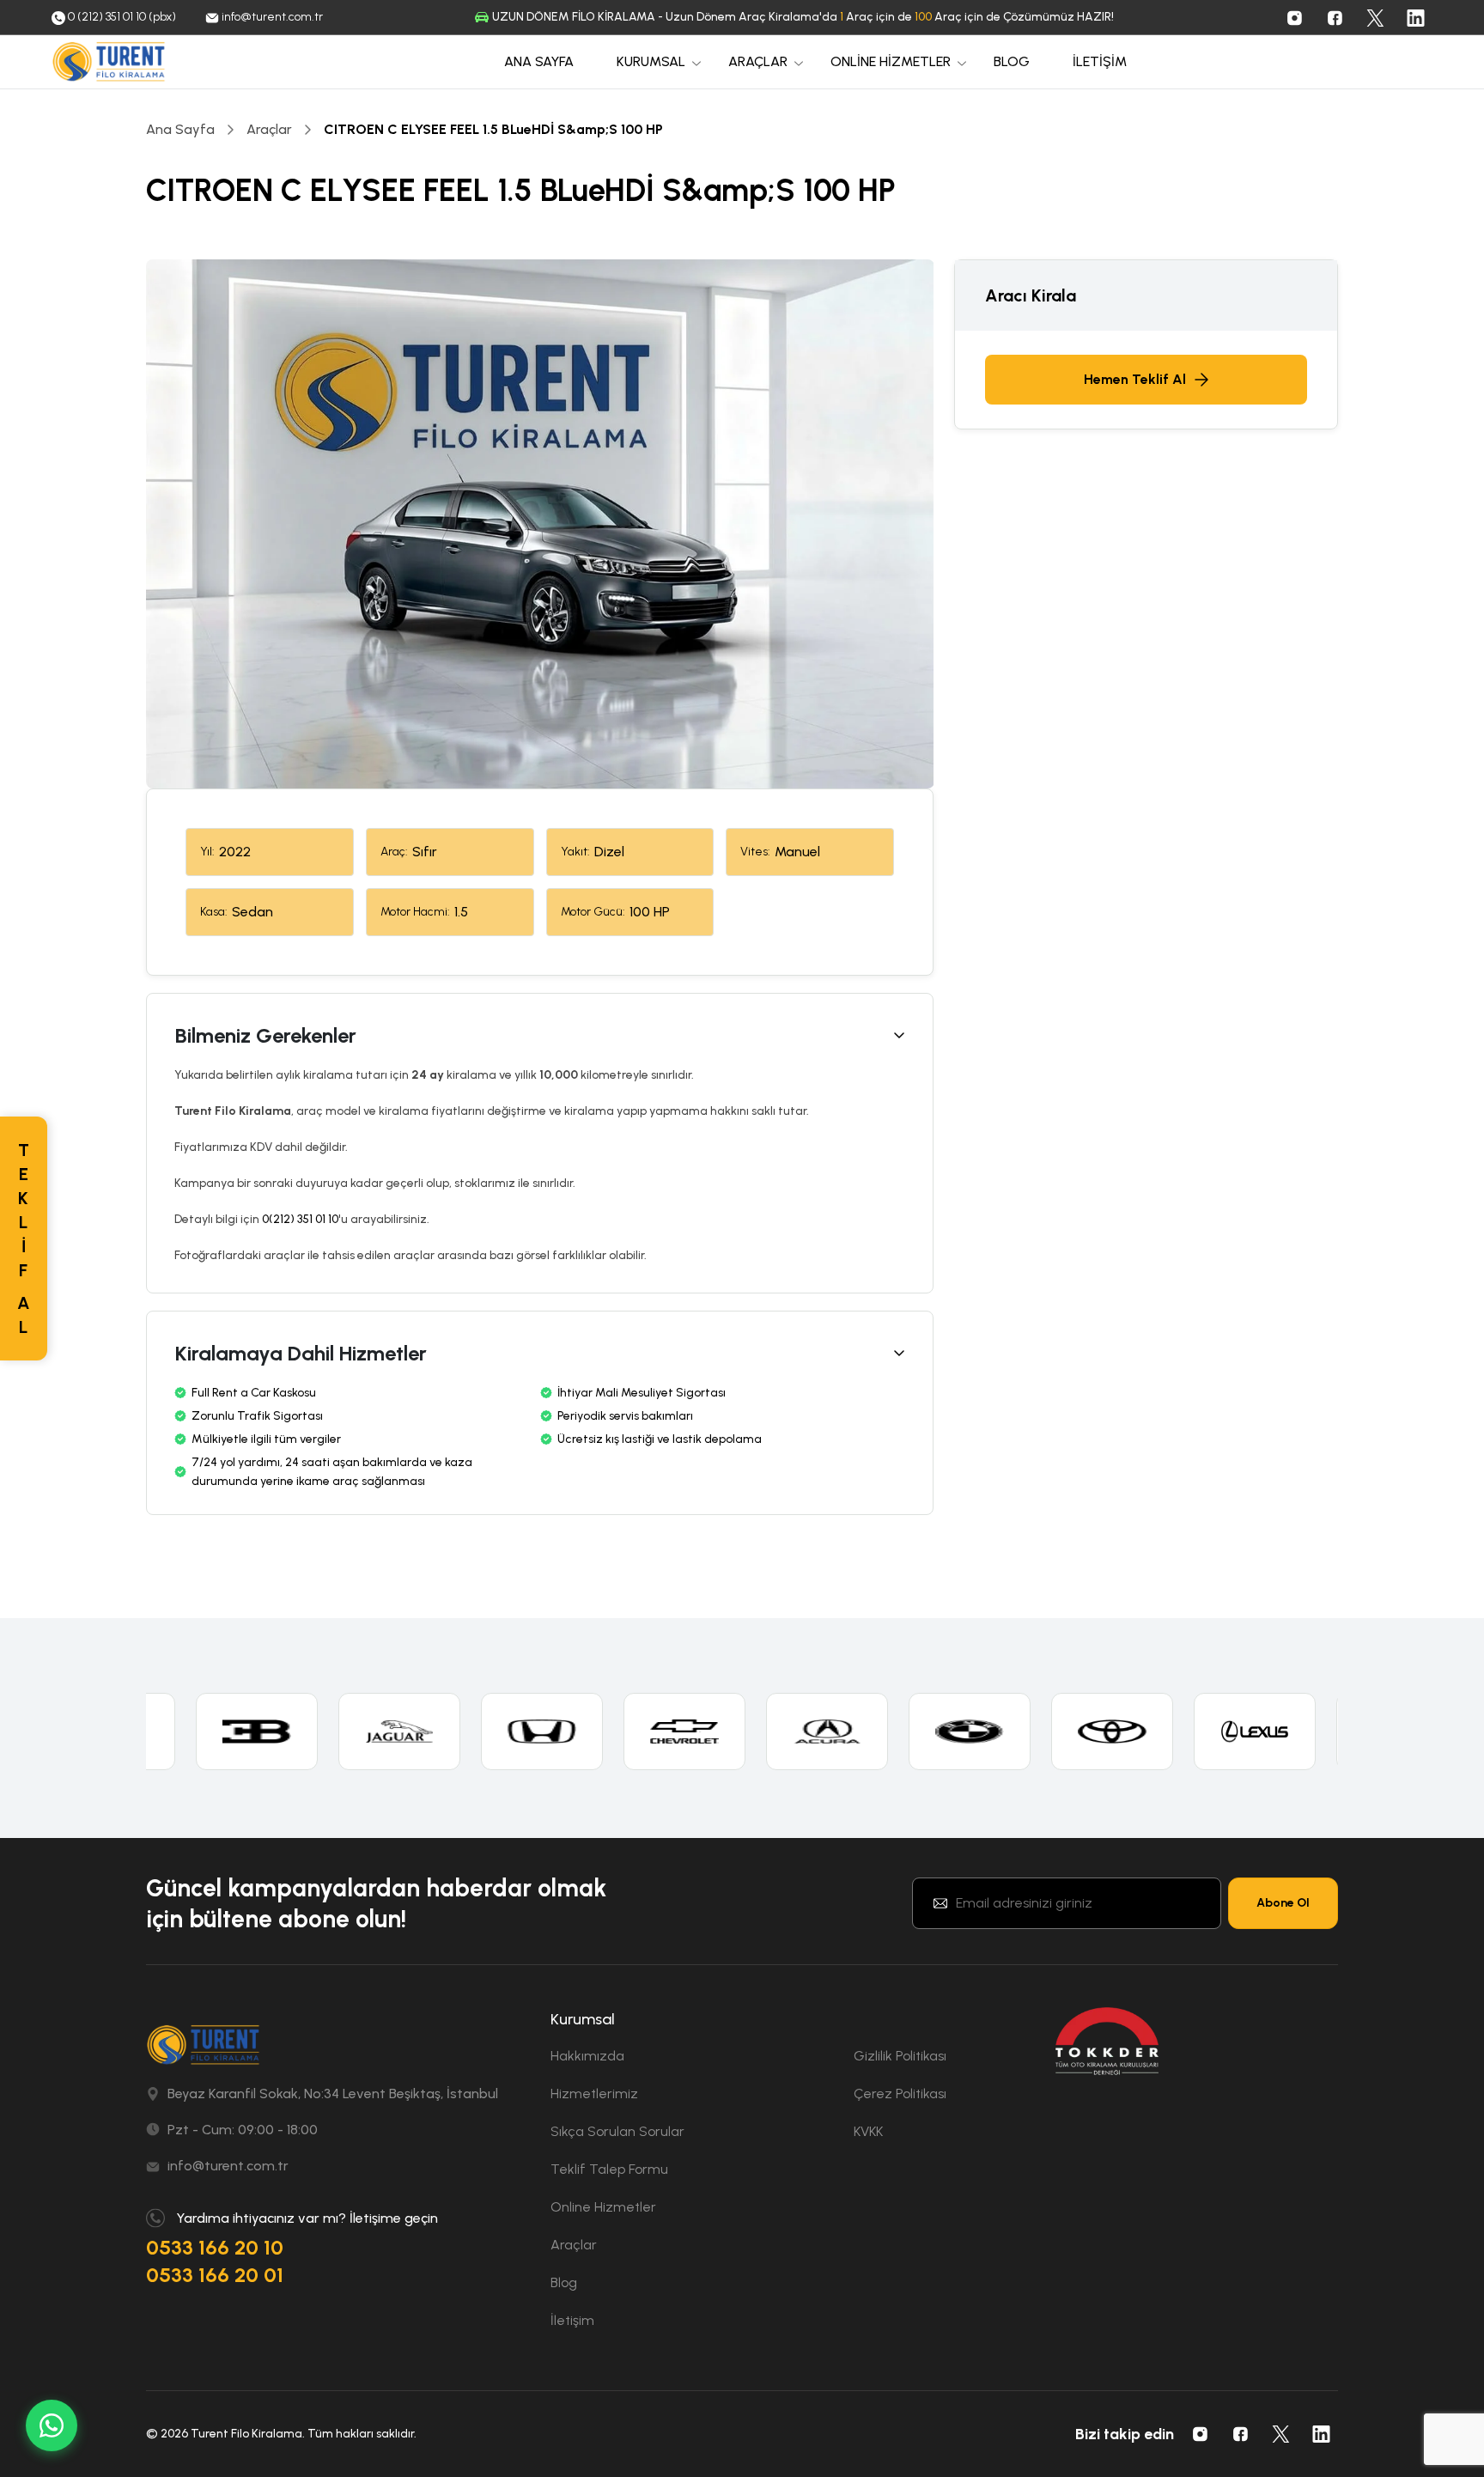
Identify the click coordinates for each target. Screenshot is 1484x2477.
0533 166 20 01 (215, 2275)
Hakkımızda (587, 2056)
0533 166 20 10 (215, 2247)
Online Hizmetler (603, 2207)
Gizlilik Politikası (900, 2056)
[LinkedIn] (1415, 17)
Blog (564, 2282)
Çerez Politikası (900, 2094)
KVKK (868, 2131)
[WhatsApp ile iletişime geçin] (52, 2425)
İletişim (572, 2320)
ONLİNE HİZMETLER (891, 61)
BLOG (1012, 61)
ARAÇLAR (758, 61)
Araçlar (269, 129)
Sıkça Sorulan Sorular (617, 2131)
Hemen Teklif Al (1135, 379)
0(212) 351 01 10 (300, 1219)
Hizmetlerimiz (594, 2094)
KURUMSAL (651, 61)
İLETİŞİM (1100, 61)
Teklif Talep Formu (609, 2169)
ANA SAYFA (539, 61)
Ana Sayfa (180, 129)
